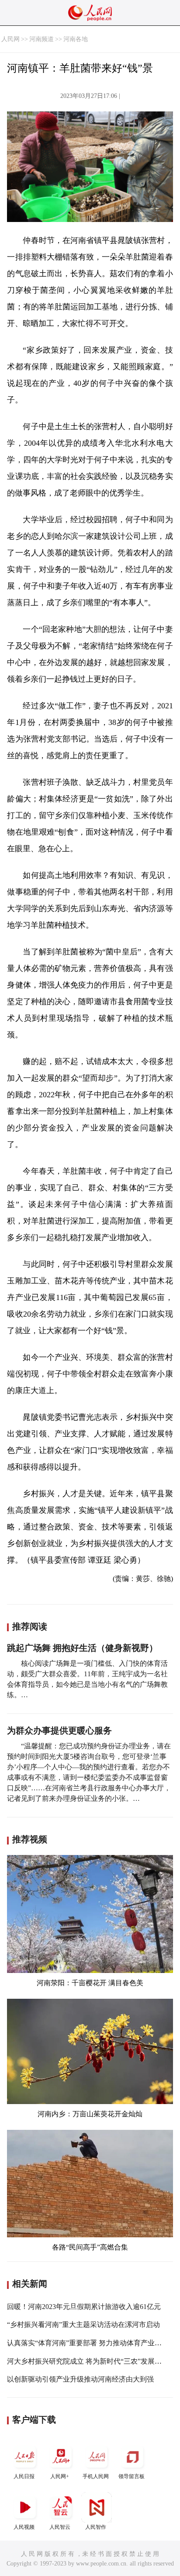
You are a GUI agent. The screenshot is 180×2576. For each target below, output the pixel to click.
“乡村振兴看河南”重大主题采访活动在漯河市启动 (83, 2325)
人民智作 (96, 2527)
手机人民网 (96, 2476)
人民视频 (24, 2527)
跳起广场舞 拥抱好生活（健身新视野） (82, 1648)
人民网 (10, 39)
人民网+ (60, 2476)
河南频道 (42, 39)
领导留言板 (132, 2476)
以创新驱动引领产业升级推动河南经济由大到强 (80, 2379)
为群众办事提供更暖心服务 (59, 1730)
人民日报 (24, 2476)
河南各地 (76, 39)
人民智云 (60, 2527)
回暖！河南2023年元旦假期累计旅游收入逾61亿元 (84, 2307)
